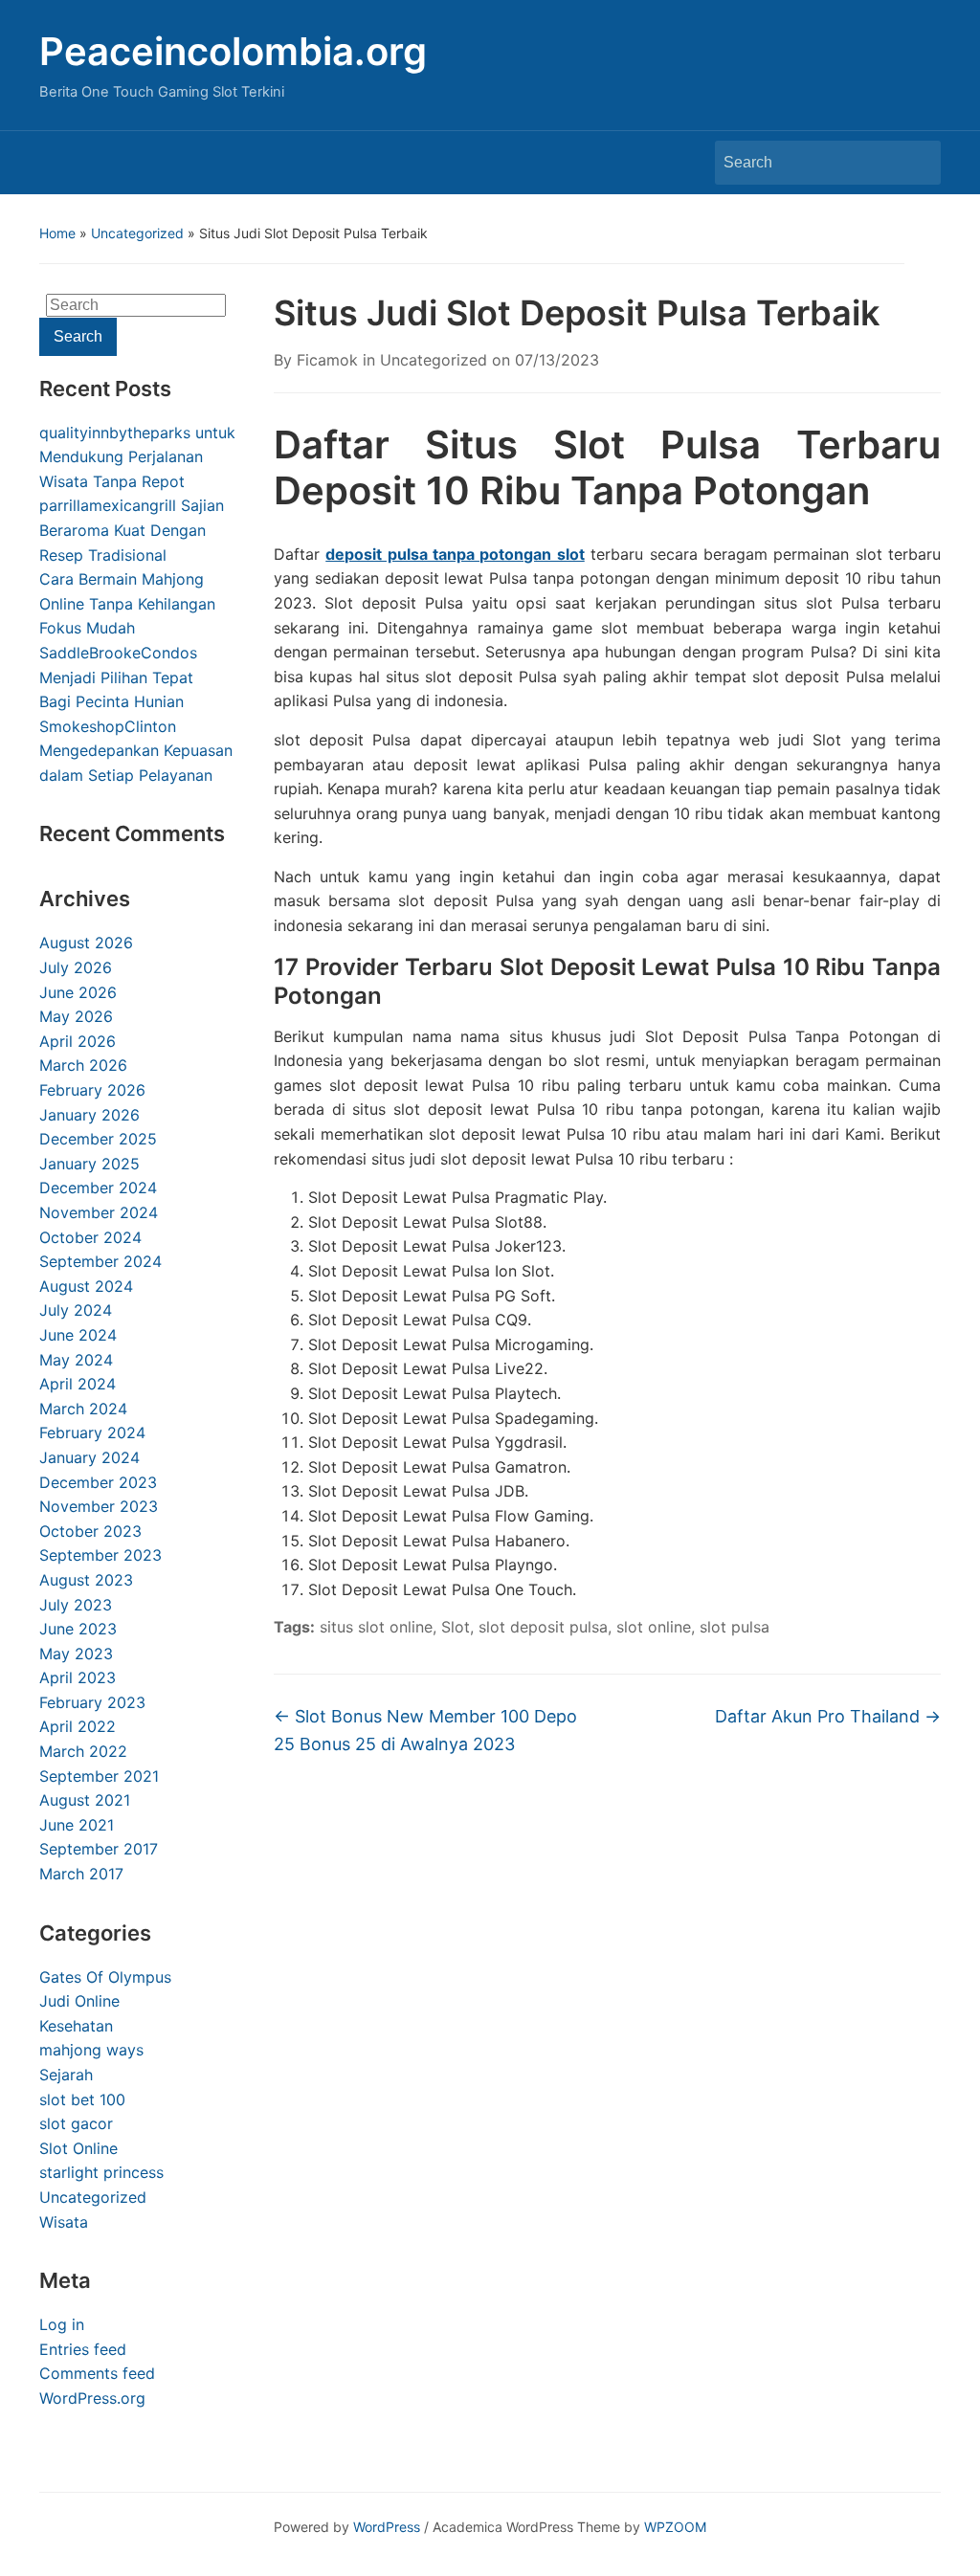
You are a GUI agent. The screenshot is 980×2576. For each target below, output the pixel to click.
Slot (456, 1627)
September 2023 (100, 1555)
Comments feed (97, 2373)
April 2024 (78, 1384)
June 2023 (78, 1629)
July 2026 (76, 967)
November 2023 (99, 1506)
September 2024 (100, 1261)
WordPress (387, 2527)
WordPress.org (92, 2398)
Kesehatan (76, 2026)
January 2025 (89, 1164)
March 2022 (83, 1751)
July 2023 (76, 1605)
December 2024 (98, 1188)
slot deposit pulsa (543, 1627)
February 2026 (92, 1090)
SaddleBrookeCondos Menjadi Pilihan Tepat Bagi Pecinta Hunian (118, 677)
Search (917, 163)
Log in (62, 2324)
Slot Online (78, 2148)
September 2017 (99, 1849)
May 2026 (76, 1016)
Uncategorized (137, 233)
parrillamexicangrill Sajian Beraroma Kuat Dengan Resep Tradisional (132, 530)
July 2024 (76, 1310)
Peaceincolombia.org (233, 51)
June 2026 (78, 992)
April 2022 (78, 1726)
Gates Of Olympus (105, 1977)
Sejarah (66, 2075)
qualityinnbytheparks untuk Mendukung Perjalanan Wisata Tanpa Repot (137, 457)
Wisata (64, 2222)
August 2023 (86, 1580)
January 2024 (89, 1457)
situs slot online (376, 1627)
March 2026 (83, 1065)
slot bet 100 (82, 2099)
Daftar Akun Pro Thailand (828, 1716)
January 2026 (89, 1115)
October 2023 (90, 1531)
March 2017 (81, 1874)
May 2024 (76, 1360)
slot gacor (76, 2123)
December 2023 (98, 1482)
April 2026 (78, 1041)
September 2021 (99, 1776)
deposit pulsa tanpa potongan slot (455, 554)
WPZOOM (675, 2527)
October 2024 (90, 1237)
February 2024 (92, 1432)
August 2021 (85, 1800)
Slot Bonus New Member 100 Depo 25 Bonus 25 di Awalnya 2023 (425, 1730)
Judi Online (79, 2001)
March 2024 (83, 1409)
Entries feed (83, 2349)
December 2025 (98, 1139)
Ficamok (327, 360)
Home (57, 233)
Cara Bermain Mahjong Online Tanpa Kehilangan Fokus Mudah (127, 603)
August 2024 (86, 1286)
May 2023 (76, 1654)
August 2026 (86, 943)
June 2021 (77, 1825)
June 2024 (78, 1335)
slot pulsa (735, 1627)
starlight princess (101, 2172)
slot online (654, 1627)
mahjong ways (91, 2050)
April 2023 (78, 1677)
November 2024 (99, 1212)
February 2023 (92, 1702)
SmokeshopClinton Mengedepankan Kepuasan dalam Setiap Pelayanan (136, 751)
